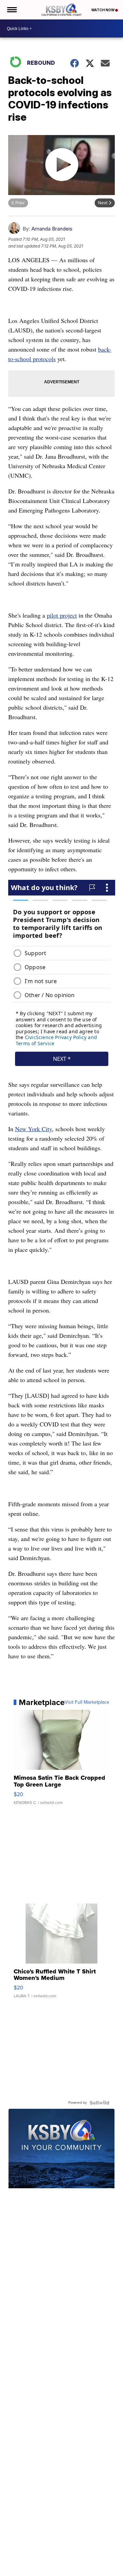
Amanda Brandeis (52, 229)
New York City (33, 1129)
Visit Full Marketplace (87, 1702)
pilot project (62, 615)
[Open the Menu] (11, 10)
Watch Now (103, 10)
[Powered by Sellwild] (99, 2103)
